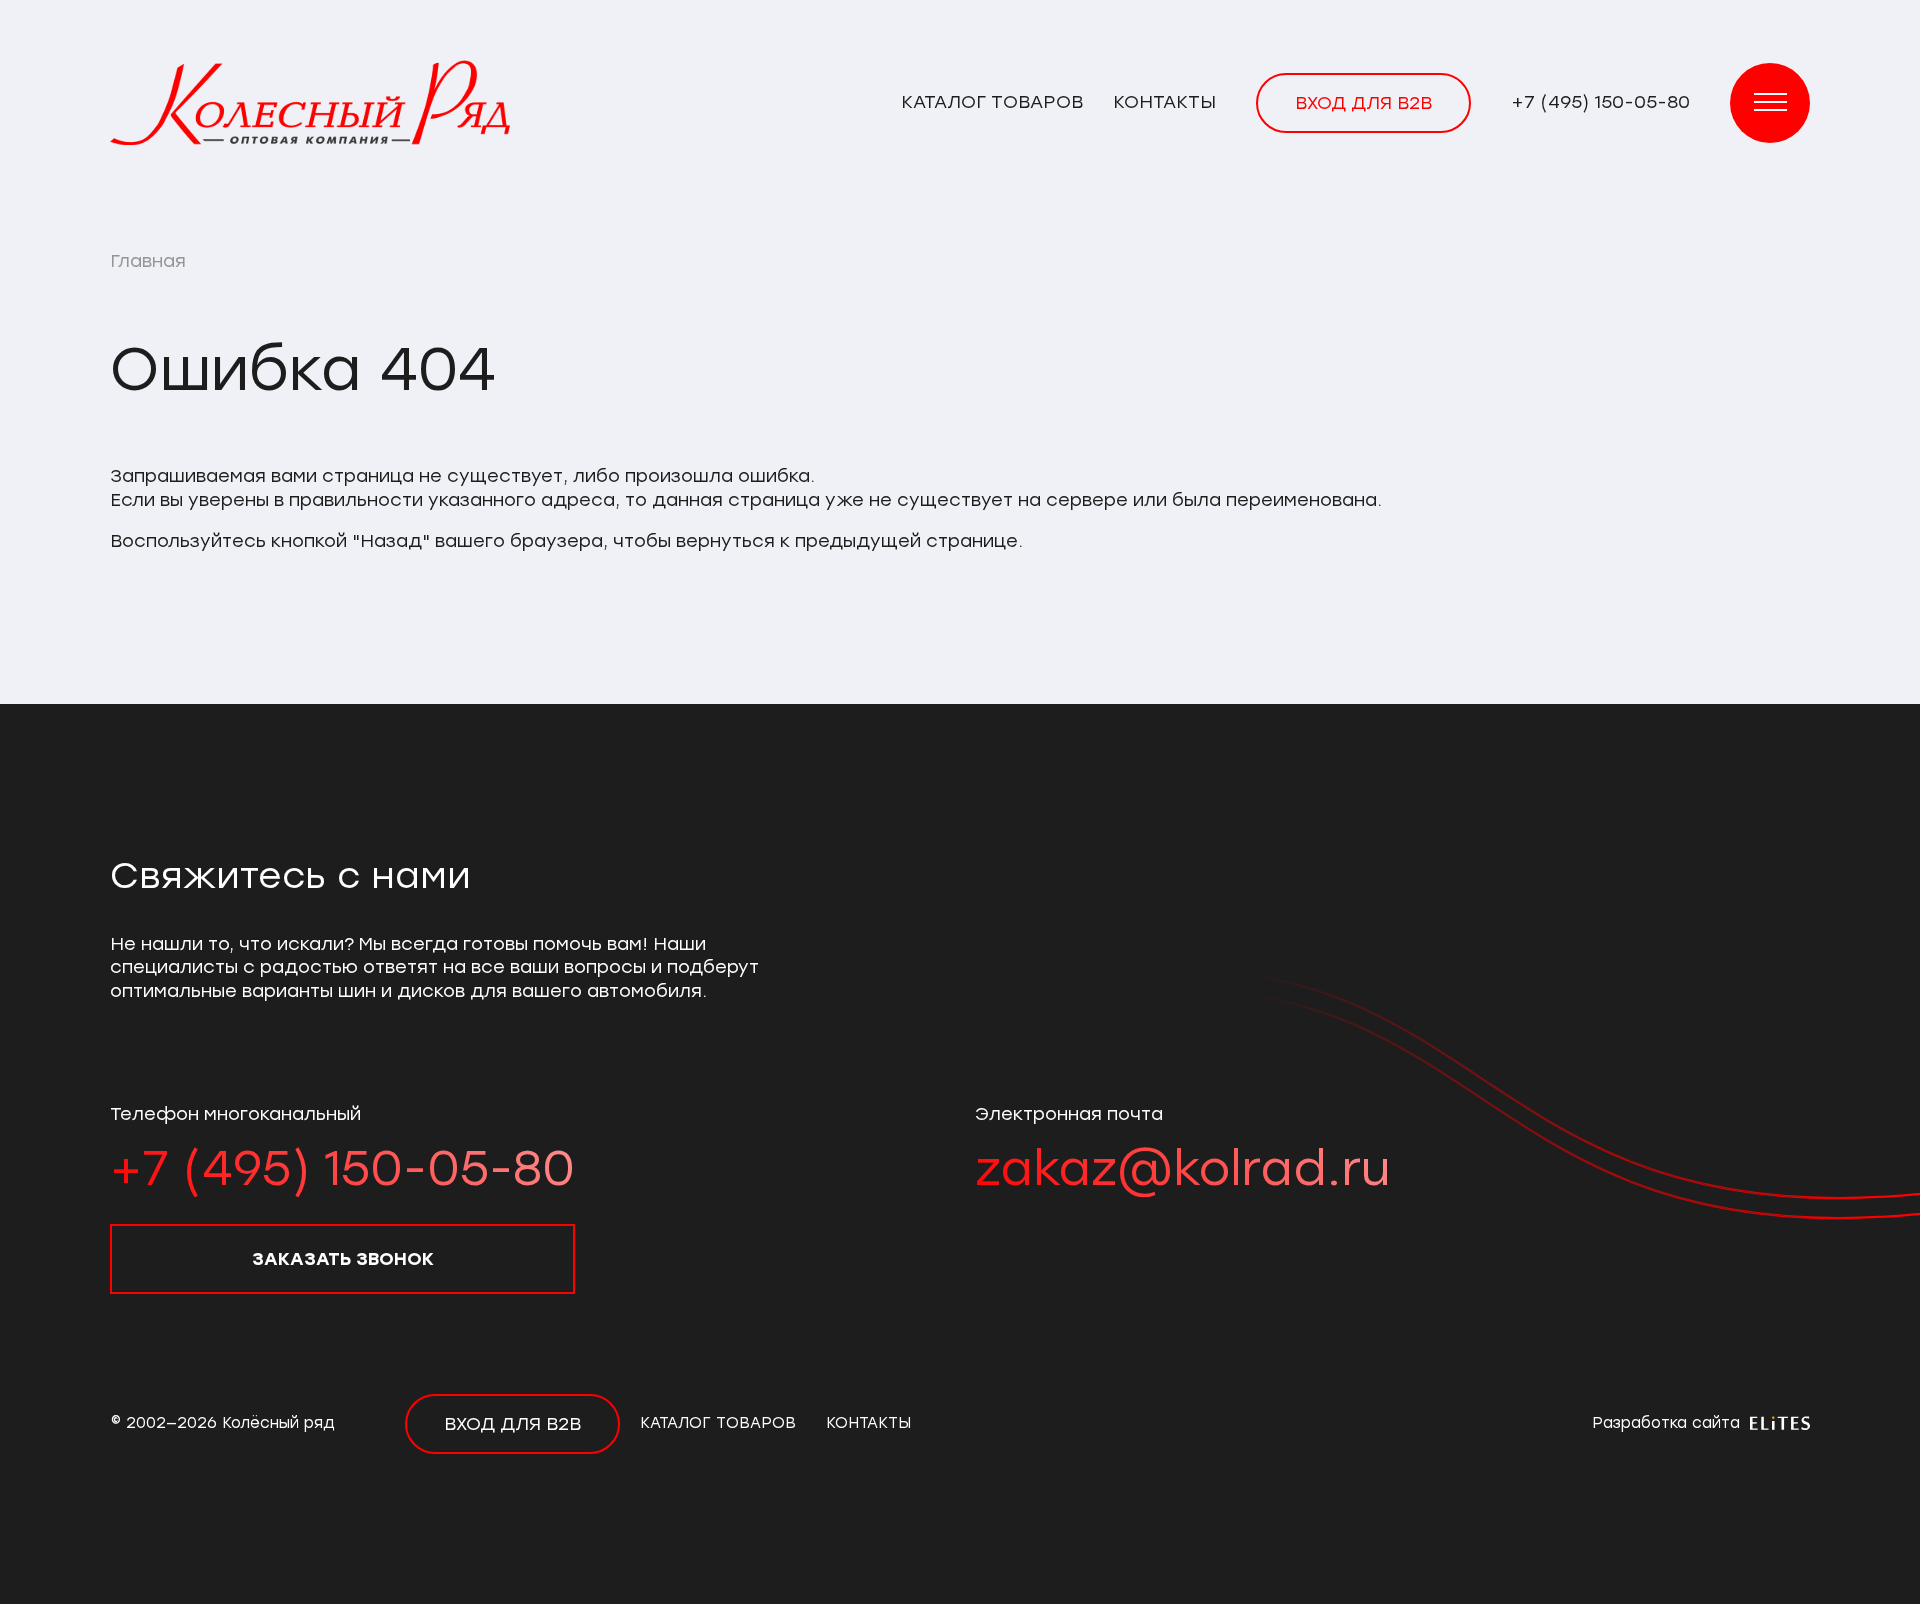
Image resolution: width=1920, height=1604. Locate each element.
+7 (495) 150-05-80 (1600, 102)
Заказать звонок (343, 1259)
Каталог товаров (992, 102)
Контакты (1164, 102)
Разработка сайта (1668, 1423)
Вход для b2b (1363, 103)
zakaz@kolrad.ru (1182, 1168)
